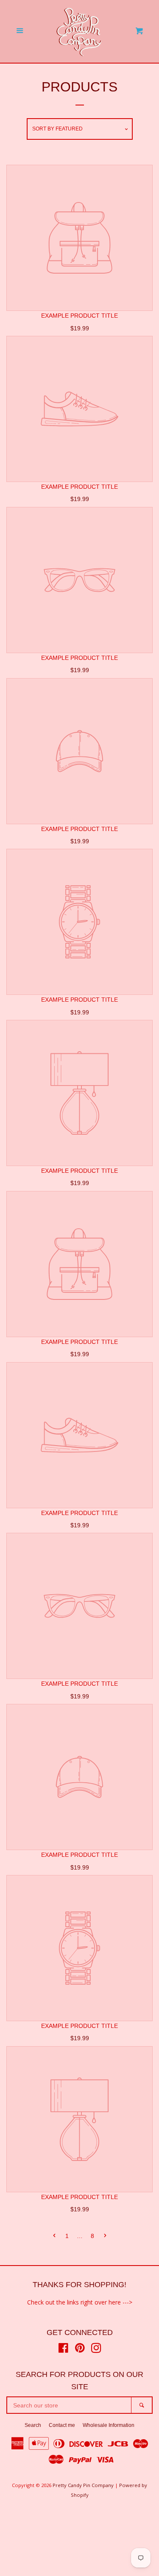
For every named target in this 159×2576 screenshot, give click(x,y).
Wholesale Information (109, 2425)
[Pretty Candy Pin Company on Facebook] (63, 2350)
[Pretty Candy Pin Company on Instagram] (96, 2350)
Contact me (62, 2425)
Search (33, 2425)
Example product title (79, 316)
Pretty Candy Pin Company (83, 2485)
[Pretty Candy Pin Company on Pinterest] (80, 2350)
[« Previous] (54, 2236)
